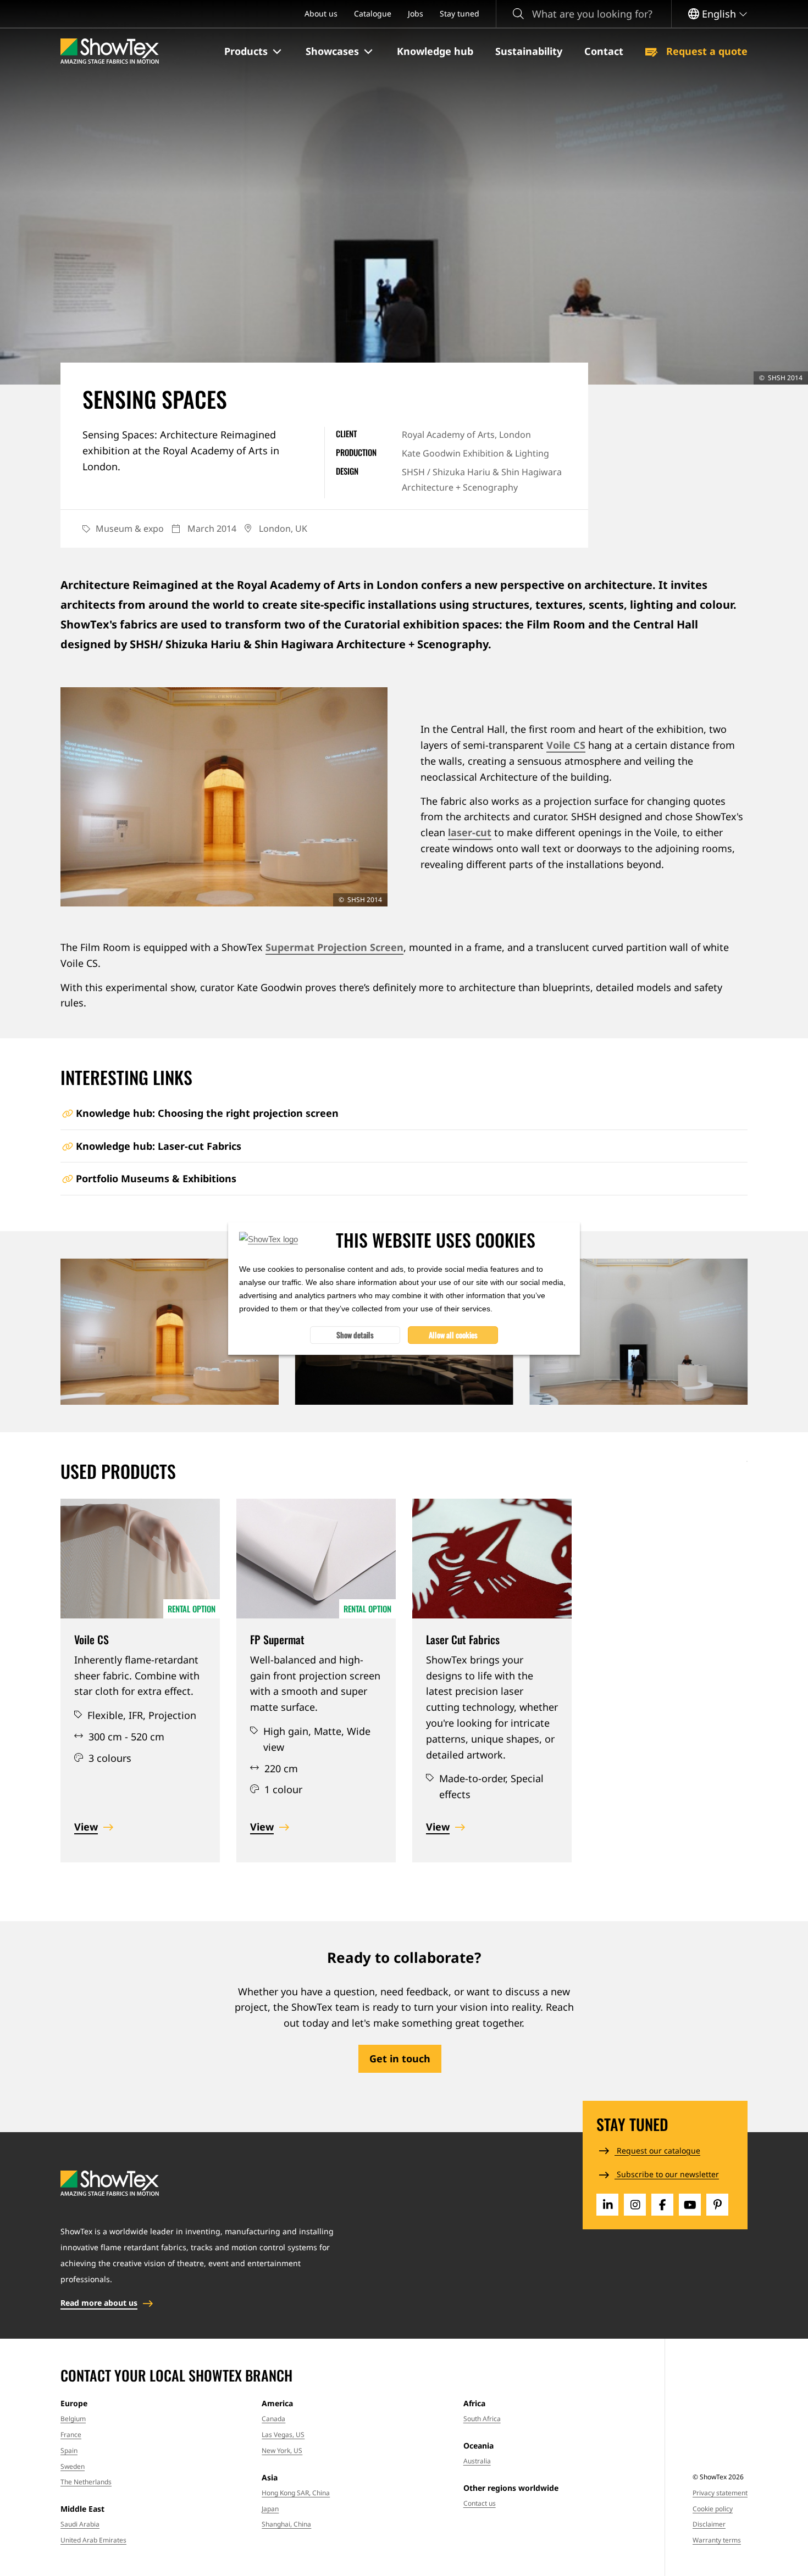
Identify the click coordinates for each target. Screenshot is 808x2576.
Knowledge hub (435, 51)
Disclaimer (709, 2524)
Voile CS (566, 745)
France (71, 2435)
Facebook (662, 2205)
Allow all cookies (453, 1334)
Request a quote (705, 51)
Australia (477, 2461)
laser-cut (470, 832)
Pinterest (717, 2205)
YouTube (690, 2205)
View (86, 1827)
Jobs (416, 13)
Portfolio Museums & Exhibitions (156, 1178)
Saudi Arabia (80, 2524)
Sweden (73, 2466)
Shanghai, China (286, 2524)
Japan (270, 2509)
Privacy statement (720, 2493)
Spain (69, 2450)
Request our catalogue (657, 2151)
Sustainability (529, 51)
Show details (355, 1334)
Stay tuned (460, 13)
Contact (604, 51)
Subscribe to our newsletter (667, 2174)
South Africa (482, 2419)
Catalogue (373, 13)
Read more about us (99, 2303)
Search (518, 14)
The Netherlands (86, 2482)
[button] (254, 52)
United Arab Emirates (93, 2540)
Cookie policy (713, 2509)
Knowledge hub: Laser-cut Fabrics (159, 1146)
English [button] (719, 14)
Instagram (635, 2205)
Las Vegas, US (283, 2435)
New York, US (282, 2450)
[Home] (110, 51)
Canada (273, 2419)
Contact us (480, 2503)
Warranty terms (717, 2540)
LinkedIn (607, 2205)
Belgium (73, 2419)
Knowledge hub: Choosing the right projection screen (207, 1113)
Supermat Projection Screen (334, 947)
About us (321, 13)
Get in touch (400, 2058)
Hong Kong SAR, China (296, 2493)
